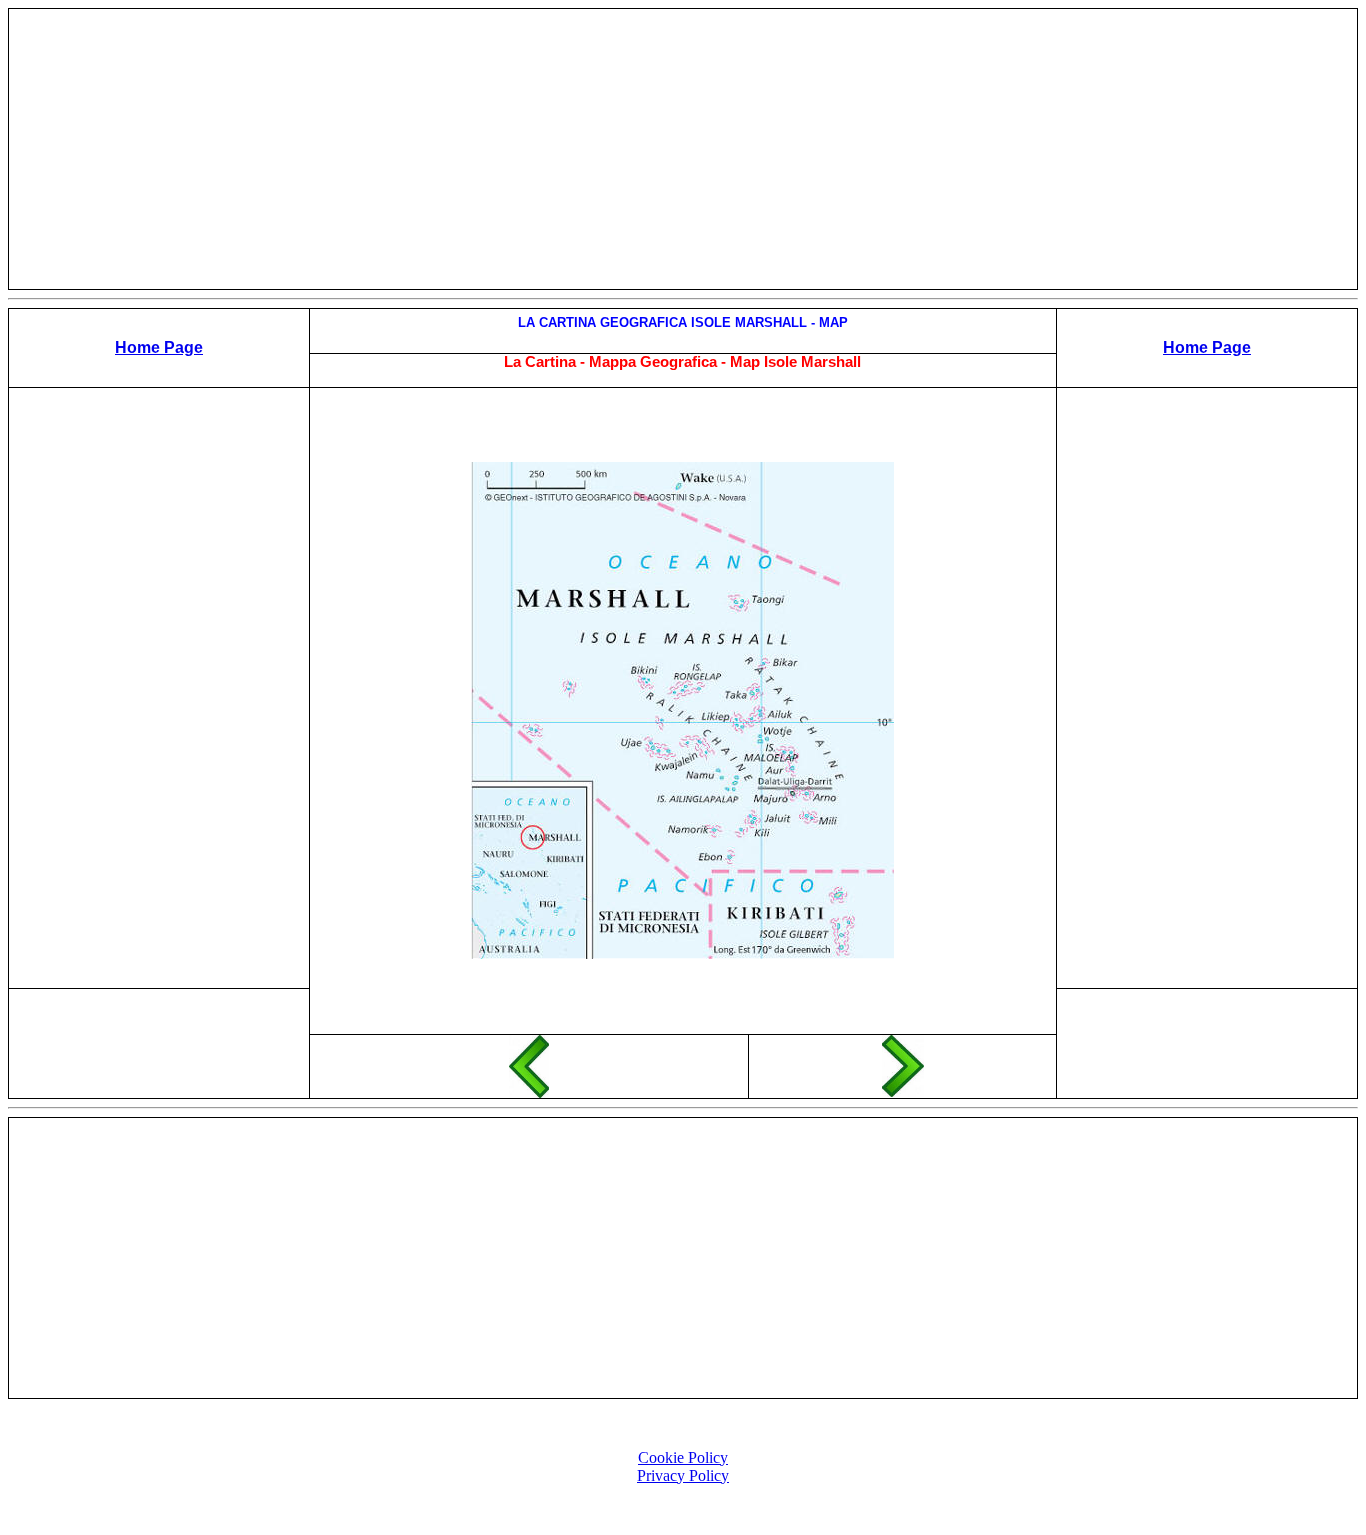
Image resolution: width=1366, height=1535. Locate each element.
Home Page (159, 347)
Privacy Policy (683, 1475)
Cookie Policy (683, 1457)
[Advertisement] (683, 149)
